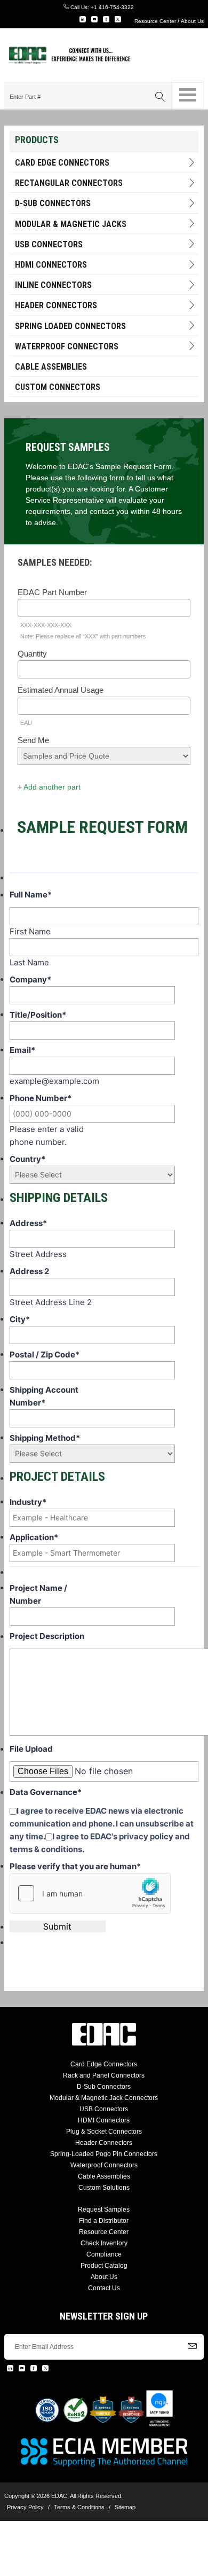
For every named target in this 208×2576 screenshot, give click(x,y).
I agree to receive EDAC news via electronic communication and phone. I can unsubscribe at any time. (102, 1824)
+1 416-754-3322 (112, 7)
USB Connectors (49, 244)
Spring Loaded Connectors (70, 326)
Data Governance (46, 1792)
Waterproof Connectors (67, 346)
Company (30, 979)
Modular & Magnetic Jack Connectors (104, 2098)
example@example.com (54, 1081)
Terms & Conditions (79, 2507)
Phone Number (41, 1098)
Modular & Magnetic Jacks (71, 224)
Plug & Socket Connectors (104, 2132)
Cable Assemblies (51, 367)
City (20, 1319)
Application (34, 1537)
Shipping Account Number (44, 1396)
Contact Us (104, 2288)
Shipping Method (45, 1438)
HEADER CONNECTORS (56, 305)
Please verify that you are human (75, 1866)
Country (27, 1159)
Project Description (47, 1636)
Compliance (104, 2254)
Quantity (32, 654)
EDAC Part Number (52, 592)
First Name (30, 931)
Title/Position (38, 1015)
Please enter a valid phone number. (47, 1135)
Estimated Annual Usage (61, 690)
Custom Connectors (58, 387)
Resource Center (155, 21)
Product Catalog (104, 2266)
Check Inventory (104, 2243)
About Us (192, 21)
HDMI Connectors (51, 265)
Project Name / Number (38, 1594)
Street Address (38, 1254)
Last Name (29, 962)
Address (28, 1223)
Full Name (31, 895)
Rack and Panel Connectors (104, 2075)
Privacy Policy (25, 2507)
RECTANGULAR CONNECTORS (69, 183)
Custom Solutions (104, 2188)
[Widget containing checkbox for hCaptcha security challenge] (90, 1893)
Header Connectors (104, 2143)
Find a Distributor (104, 2221)
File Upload (31, 1749)
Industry (28, 1502)
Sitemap (125, 2507)
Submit (57, 1926)
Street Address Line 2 (51, 1302)
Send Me (33, 740)
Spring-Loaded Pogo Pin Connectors (104, 2154)
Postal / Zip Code (45, 1355)
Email (22, 1050)
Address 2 (29, 1271)
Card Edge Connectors (62, 163)
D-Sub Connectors (53, 203)
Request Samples (104, 2210)
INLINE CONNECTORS (53, 285)
